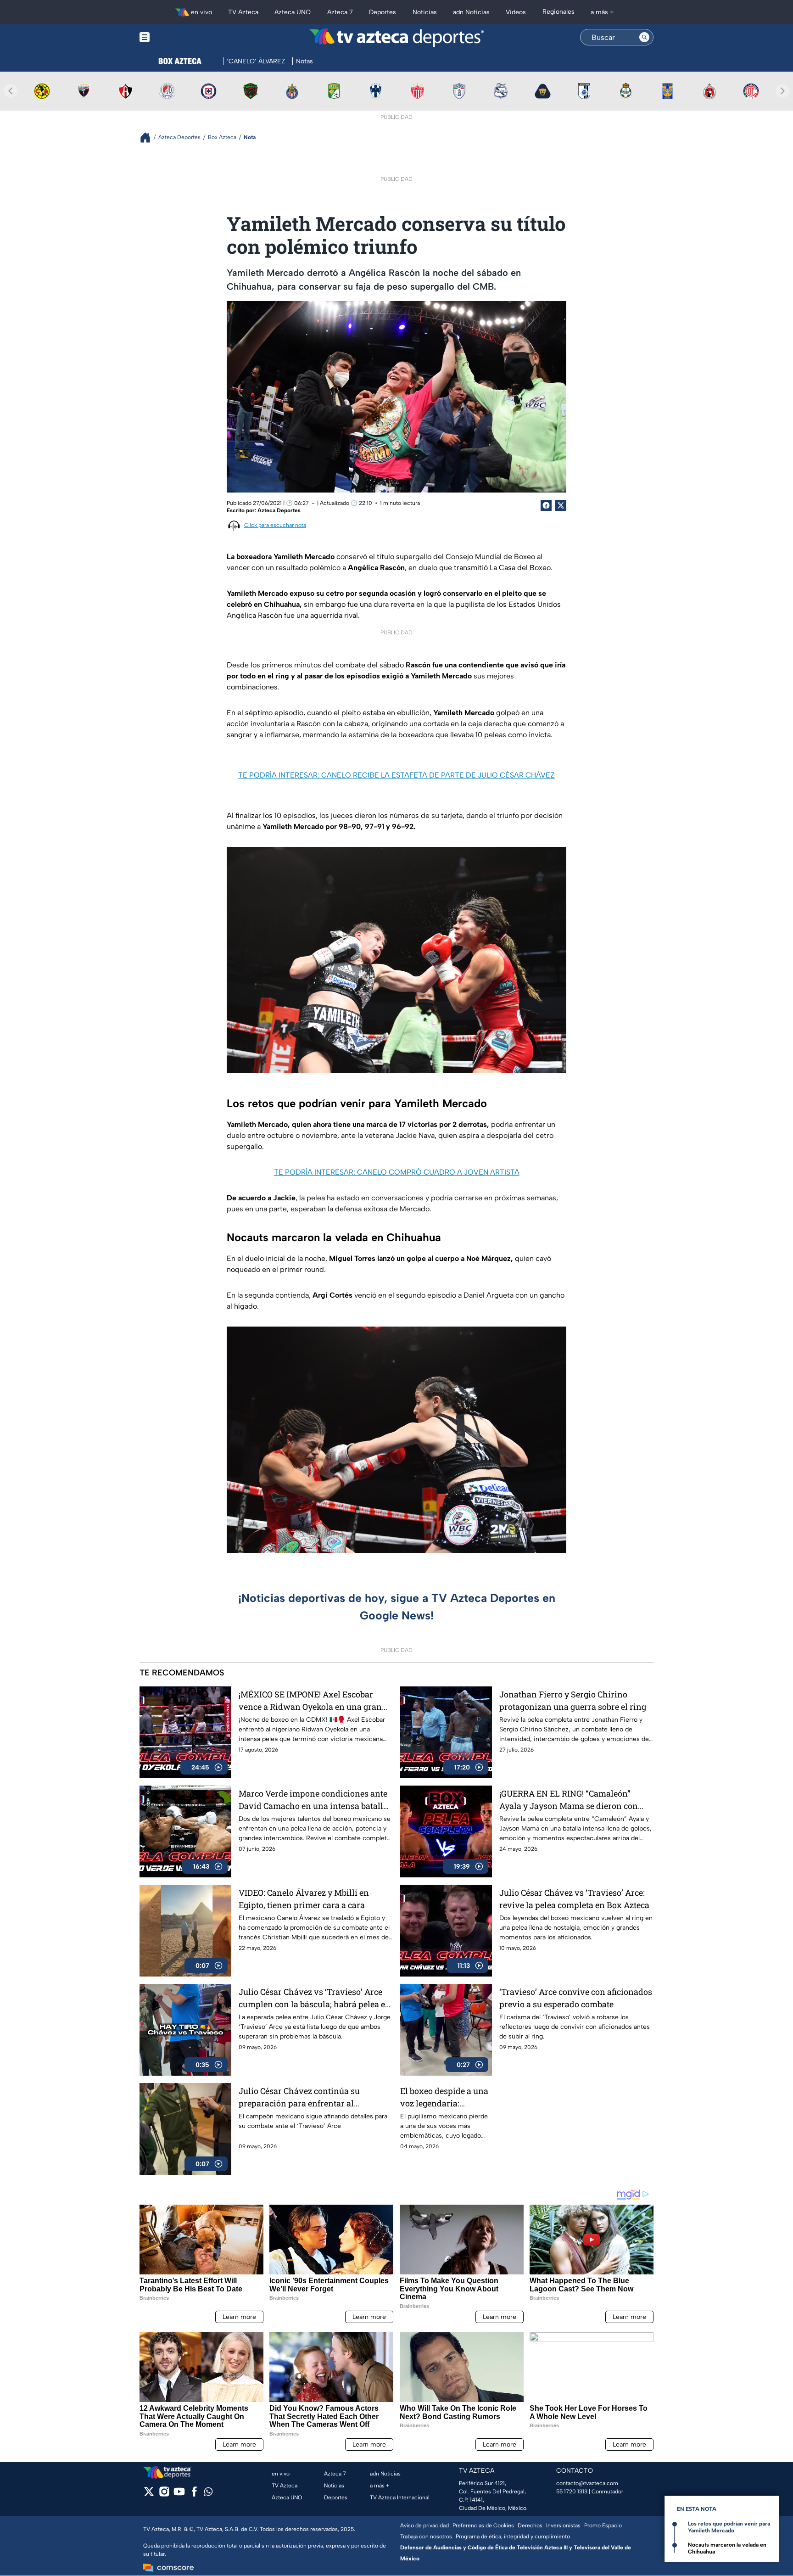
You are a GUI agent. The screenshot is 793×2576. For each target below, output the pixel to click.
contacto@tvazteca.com (587, 2483)
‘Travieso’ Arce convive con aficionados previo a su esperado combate (576, 1998)
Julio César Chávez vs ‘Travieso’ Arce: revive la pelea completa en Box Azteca (574, 1899)
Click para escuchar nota (275, 525)
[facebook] (194, 2495)
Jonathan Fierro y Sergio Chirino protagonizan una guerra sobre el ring (573, 1700)
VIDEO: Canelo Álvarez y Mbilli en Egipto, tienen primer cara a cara (304, 1899)
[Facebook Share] (546, 505)
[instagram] (164, 2495)
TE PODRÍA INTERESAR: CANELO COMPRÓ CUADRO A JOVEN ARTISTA (397, 1172)
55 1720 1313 (572, 2492)
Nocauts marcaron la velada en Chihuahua (727, 2548)
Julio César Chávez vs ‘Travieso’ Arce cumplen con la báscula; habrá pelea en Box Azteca (315, 1998)
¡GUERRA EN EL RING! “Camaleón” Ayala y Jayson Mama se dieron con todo (569, 1800)
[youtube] (179, 2495)
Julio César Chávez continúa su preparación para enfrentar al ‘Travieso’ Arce (299, 2097)
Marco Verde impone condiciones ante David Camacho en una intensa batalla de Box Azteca (313, 1800)
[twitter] (149, 2495)
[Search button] (644, 37)
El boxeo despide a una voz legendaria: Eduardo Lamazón (444, 2097)
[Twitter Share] (561, 505)
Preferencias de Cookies (483, 2526)
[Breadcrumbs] (149, 137)
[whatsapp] (208, 2494)
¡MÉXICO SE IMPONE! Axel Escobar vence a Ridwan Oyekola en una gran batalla (310, 1701)
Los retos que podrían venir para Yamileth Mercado (729, 2527)
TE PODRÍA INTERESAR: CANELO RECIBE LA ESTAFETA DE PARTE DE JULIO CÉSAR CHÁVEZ (396, 775)
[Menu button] (176, 37)
